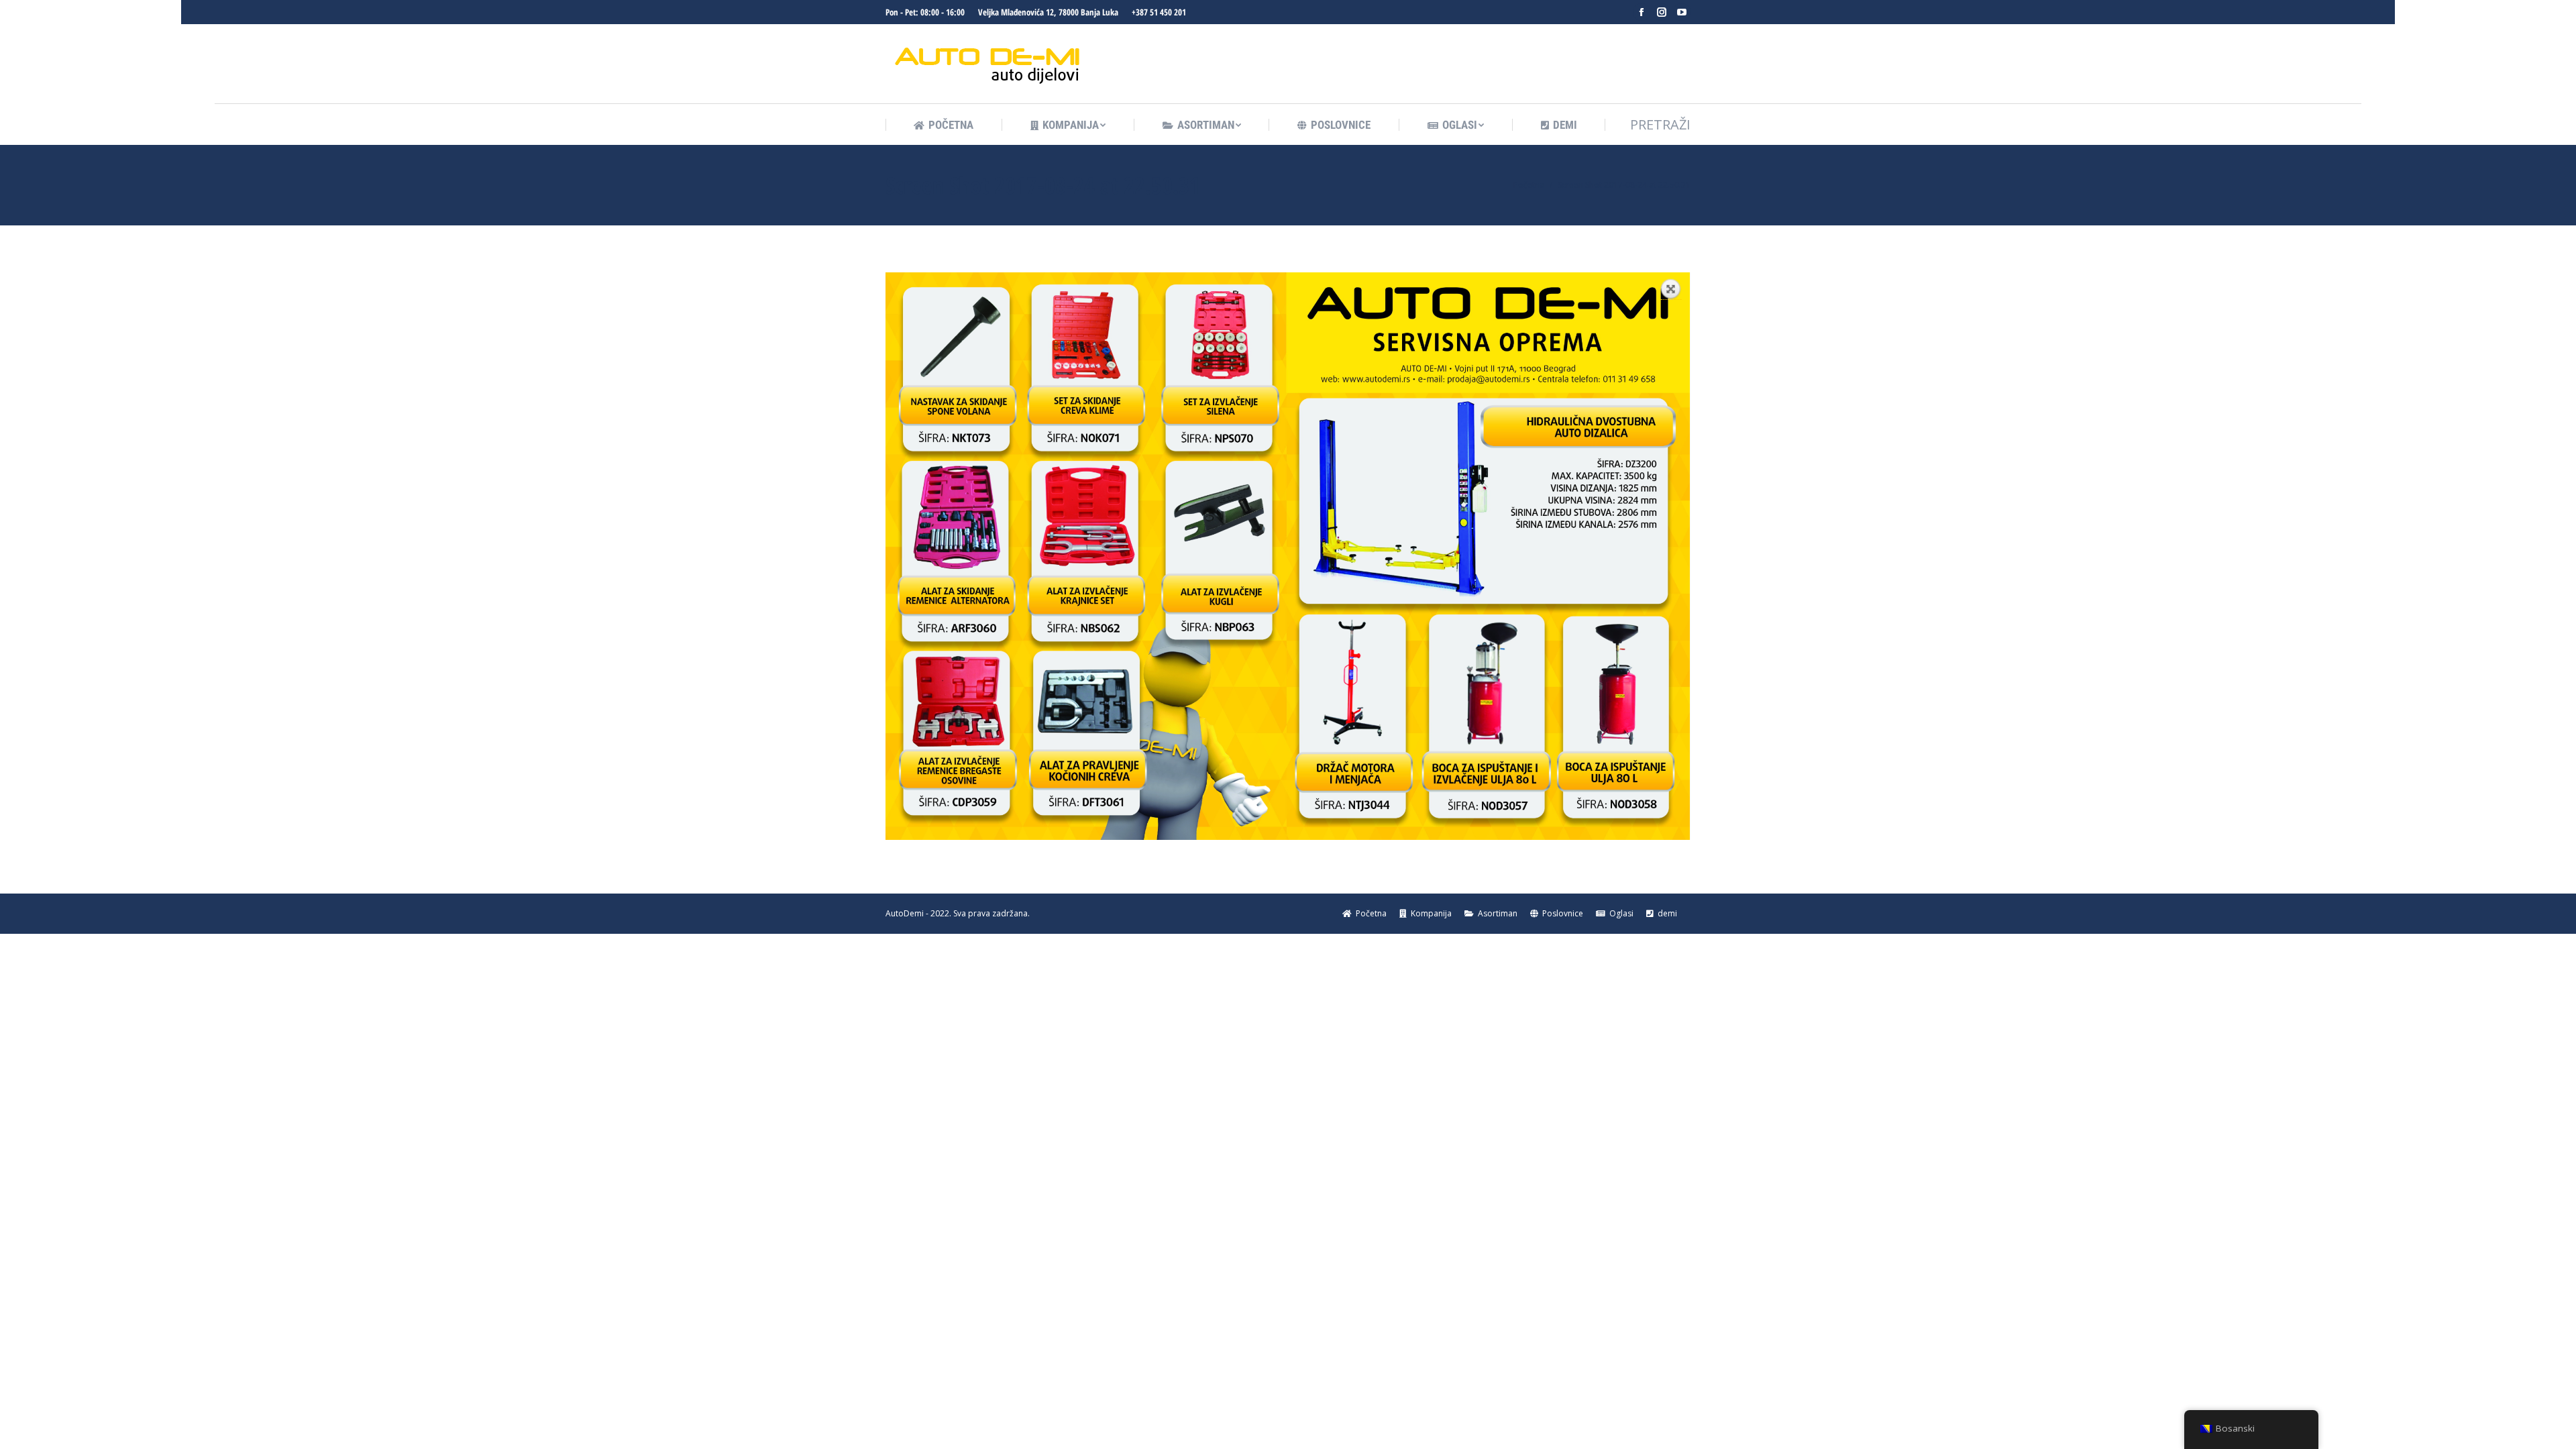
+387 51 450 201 (1159, 12)
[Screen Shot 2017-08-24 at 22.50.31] (1288, 556)
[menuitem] (944, 125)
